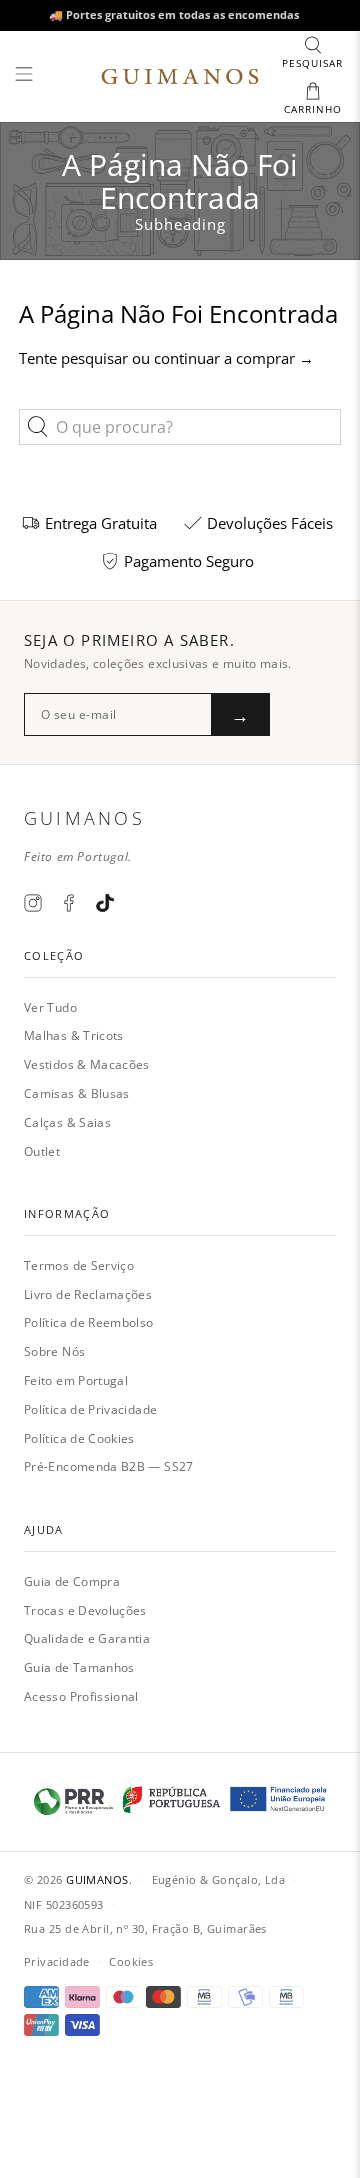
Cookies (131, 1961)
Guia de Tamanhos (79, 1667)
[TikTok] (105, 903)
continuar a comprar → (234, 358)
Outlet (42, 1151)
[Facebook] (69, 903)
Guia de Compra (72, 1581)
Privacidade (57, 1961)
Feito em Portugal (76, 1380)
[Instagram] (33, 903)
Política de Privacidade (90, 1409)
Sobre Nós (54, 1351)
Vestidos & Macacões (87, 1064)
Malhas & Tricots (74, 1035)
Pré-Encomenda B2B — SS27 (109, 1466)
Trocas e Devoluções (85, 1610)
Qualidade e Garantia (87, 1638)
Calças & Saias (67, 1122)
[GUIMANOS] (180, 77)
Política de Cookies (79, 1438)
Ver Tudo (50, 1007)
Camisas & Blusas (77, 1093)
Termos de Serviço (79, 1265)
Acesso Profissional (81, 1696)
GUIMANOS (97, 1879)
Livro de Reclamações (88, 1294)
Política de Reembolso (89, 1322)
